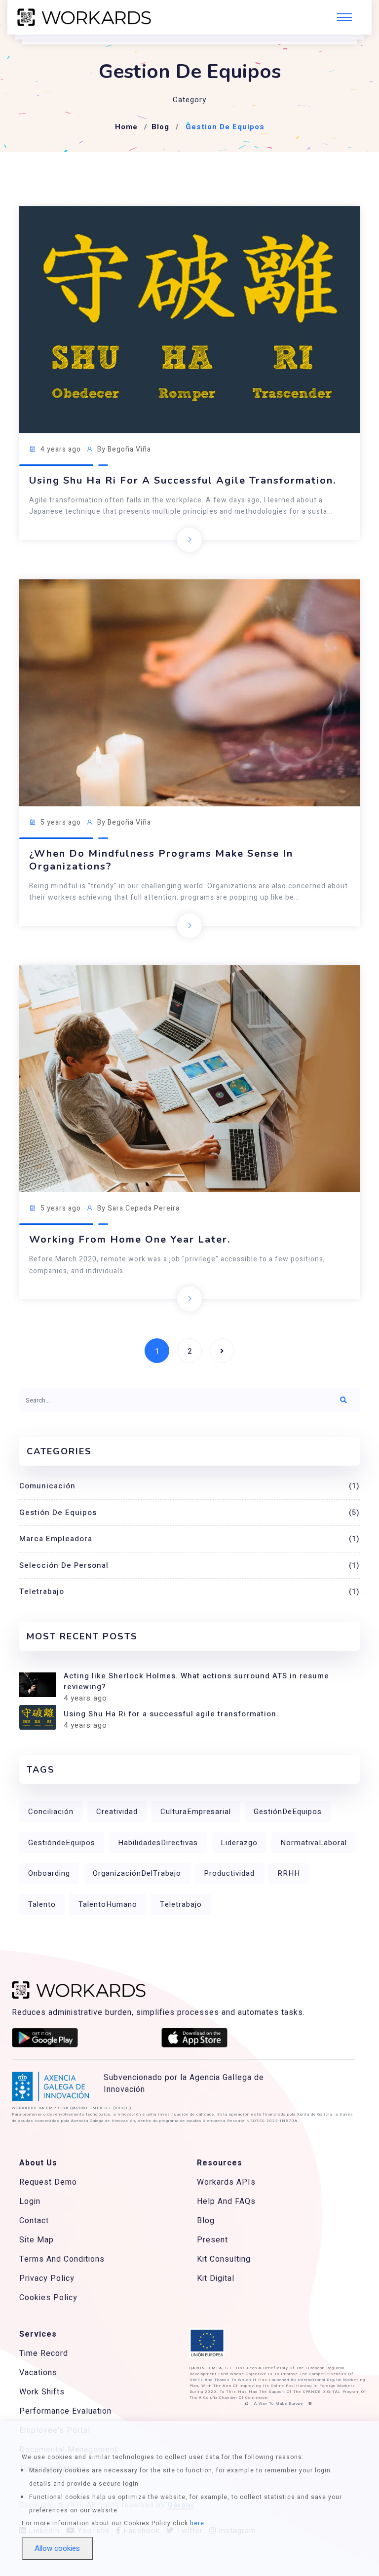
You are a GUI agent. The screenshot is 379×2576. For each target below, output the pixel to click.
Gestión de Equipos (189, 1513)
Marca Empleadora (189, 1539)
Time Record (44, 2353)
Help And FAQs (226, 2201)
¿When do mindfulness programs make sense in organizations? (161, 860)
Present (212, 2240)
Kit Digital (216, 2278)
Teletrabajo (189, 1591)
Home (126, 127)
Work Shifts (42, 2392)
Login (30, 2201)
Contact (34, 2221)
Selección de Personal (189, 1565)
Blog (160, 127)
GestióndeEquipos (62, 1843)
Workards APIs (226, 2182)
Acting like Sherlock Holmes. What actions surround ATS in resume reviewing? (196, 1682)
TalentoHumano (108, 1904)
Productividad (229, 1873)
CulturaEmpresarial (196, 1812)
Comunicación (189, 1486)
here (197, 2523)
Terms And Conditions (62, 2259)
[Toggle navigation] (344, 17)
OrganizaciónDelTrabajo (137, 1873)
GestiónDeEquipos (288, 1812)
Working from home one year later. (130, 1240)
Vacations (38, 2373)
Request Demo (48, 2182)
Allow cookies (57, 2548)
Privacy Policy (47, 2278)
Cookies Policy (48, 2298)
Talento (42, 1904)
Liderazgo (239, 1843)
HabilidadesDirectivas (158, 1843)
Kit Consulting (224, 2259)
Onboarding (49, 1873)
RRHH (289, 1873)
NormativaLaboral (314, 1843)
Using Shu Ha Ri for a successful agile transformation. (183, 481)
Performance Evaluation (65, 2411)
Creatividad (117, 1812)
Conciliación (51, 1812)
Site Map (37, 2240)
